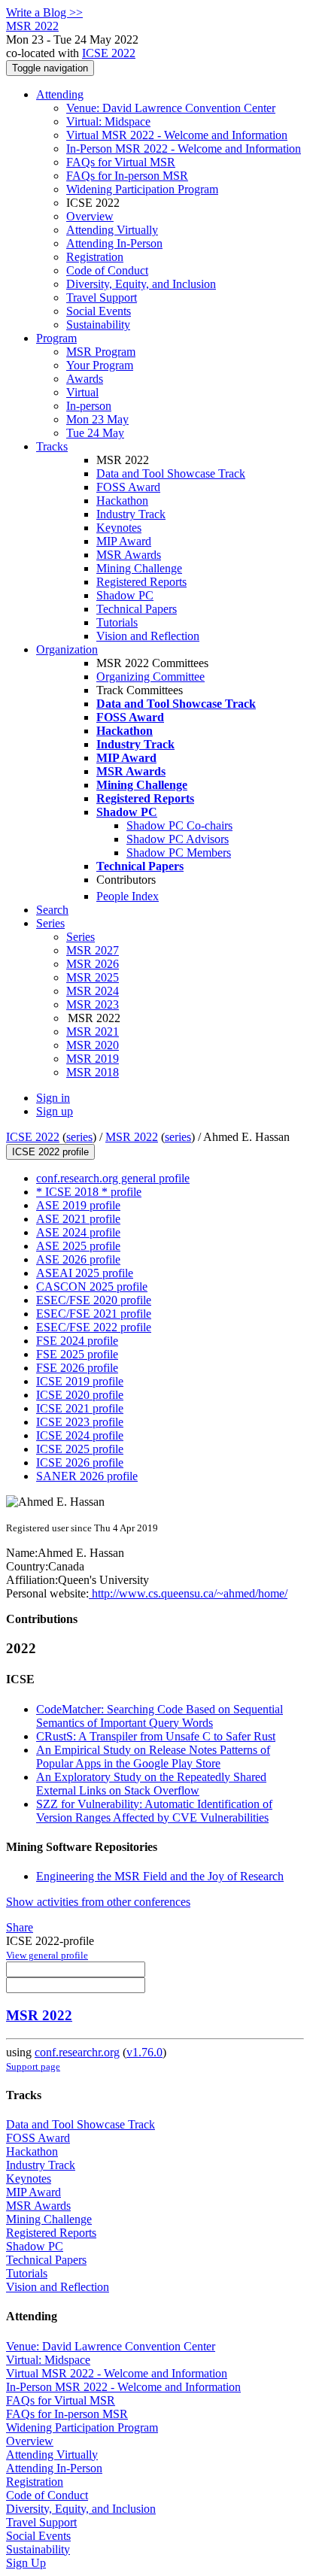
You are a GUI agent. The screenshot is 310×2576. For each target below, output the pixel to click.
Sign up (55, 1111)
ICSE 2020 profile (80, 1395)
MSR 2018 (93, 1072)
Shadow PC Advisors (178, 839)
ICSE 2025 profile (80, 1449)
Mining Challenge (139, 568)
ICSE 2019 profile (80, 1381)
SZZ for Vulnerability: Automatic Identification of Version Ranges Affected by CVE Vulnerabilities (154, 1811)
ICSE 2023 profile (80, 1422)
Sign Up (26, 2563)
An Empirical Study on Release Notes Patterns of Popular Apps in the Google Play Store (153, 1757)
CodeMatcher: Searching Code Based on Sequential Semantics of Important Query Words (160, 1716)
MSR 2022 (132, 1137)
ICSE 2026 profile (80, 1462)
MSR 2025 (93, 977)
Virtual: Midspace (108, 121)
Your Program (100, 365)
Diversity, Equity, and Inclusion (141, 284)
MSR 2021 (93, 1032)
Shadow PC (125, 595)
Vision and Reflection (148, 636)
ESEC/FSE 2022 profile (94, 1327)
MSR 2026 (93, 964)
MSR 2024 (93, 991)
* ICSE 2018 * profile (89, 1192)
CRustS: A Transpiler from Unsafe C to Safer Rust (156, 1736)
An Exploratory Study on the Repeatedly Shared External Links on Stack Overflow (151, 1784)
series (79, 1137)
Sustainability (98, 325)
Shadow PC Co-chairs (179, 825)
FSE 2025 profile (77, 1354)
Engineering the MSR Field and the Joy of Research (160, 1876)
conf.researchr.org (77, 2052)
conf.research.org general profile (113, 1178)
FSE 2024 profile (77, 1341)
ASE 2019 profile (78, 1205)
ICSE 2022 (109, 53)
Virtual (82, 392)
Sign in (53, 1098)
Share (20, 1927)
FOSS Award (128, 487)
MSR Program (101, 352)
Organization (67, 649)
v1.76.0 (144, 2052)
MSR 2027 (93, 950)
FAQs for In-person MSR (127, 176)
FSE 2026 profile (77, 1368)
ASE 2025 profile (78, 1246)
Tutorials (117, 622)
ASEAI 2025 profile (85, 1273)
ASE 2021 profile (78, 1219)
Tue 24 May (95, 433)
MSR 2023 (93, 1004)
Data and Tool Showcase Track (171, 473)
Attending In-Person (114, 243)
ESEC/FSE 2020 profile (94, 1300)
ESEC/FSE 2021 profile (94, 1314)
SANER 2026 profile (87, 1476)
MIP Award (124, 541)
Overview (90, 216)
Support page (33, 2066)
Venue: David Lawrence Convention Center (171, 108)
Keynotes (119, 528)
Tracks (52, 446)
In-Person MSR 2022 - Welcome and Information (184, 149)
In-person (89, 406)
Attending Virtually (112, 230)
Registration (95, 257)
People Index (128, 896)
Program (56, 338)
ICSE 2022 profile (50, 1152)
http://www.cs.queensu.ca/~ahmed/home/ (188, 1593)
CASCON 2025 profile (92, 1286)
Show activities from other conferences (98, 1902)
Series (81, 937)
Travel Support (102, 297)
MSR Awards (129, 555)
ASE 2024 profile (78, 1232)
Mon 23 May (97, 419)
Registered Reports (141, 582)
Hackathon (122, 501)
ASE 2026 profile (78, 1259)
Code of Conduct (107, 270)
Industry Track (131, 514)
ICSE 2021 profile (80, 1408)
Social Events (99, 311)
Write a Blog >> (44, 12)
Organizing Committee (150, 677)
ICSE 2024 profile (80, 1435)
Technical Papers (137, 609)
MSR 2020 (93, 1045)
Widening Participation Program (142, 189)
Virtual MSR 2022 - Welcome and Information (177, 135)
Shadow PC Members (179, 853)
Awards (85, 379)
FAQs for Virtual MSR (121, 162)
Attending (60, 94)
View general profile (47, 1955)
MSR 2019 (93, 1059)
